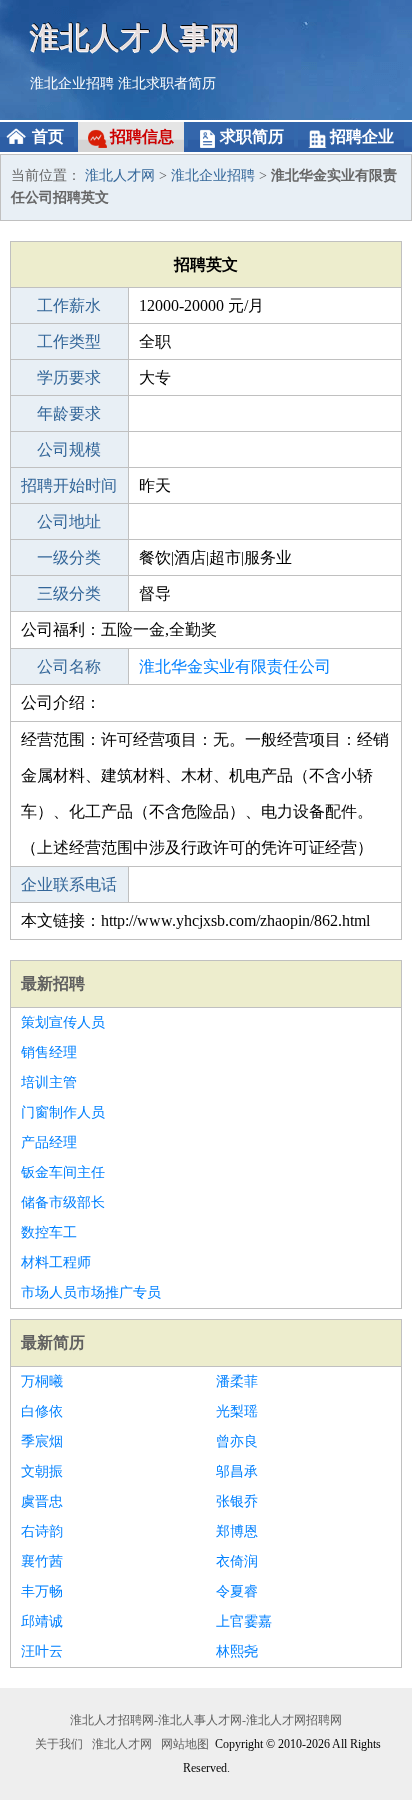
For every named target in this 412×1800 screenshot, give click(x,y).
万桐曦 (42, 1381)
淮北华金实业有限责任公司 (235, 666)
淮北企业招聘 (72, 83)
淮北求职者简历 (167, 83)
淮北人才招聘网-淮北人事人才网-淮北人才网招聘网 (206, 1720)
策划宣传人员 (63, 1022)
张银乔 (237, 1501)
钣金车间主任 (63, 1172)
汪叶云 (42, 1651)
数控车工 (49, 1232)
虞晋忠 (42, 1501)
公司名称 (69, 666)
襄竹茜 (42, 1561)
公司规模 (69, 449)
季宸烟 (42, 1441)
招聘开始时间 (69, 485)
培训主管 (49, 1082)
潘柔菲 (237, 1381)
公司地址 (69, 521)
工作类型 (69, 341)
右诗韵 (42, 1531)
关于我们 (59, 1744)
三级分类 (69, 593)
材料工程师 (56, 1262)
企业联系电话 (69, 884)
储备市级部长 (63, 1202)
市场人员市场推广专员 (91, 1292)
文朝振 (42, 1471)
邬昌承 (237, 1471)
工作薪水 (69, 305)
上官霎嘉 (244, 1621)
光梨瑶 (237, 1411)
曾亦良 (237, 1441)
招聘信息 (142, 136)
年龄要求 (69, 413)
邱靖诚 (42, 1621)
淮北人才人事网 (135, 37)
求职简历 (252, 136)
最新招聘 (53, 983)
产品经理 (49, 1142)
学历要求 (69, 377)
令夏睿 (237, 1591)
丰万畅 (42, 1591)
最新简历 (53, 1342)
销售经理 (49, 1052)
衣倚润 (237, 1561)
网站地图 (185, 1744)
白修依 (42, 1411)
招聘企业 (362, 136)
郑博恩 (237, 1531)
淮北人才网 (120, 175)
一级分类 (69, 557)
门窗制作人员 (63, 1112)
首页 (48, 136)
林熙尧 (237, 1651)
